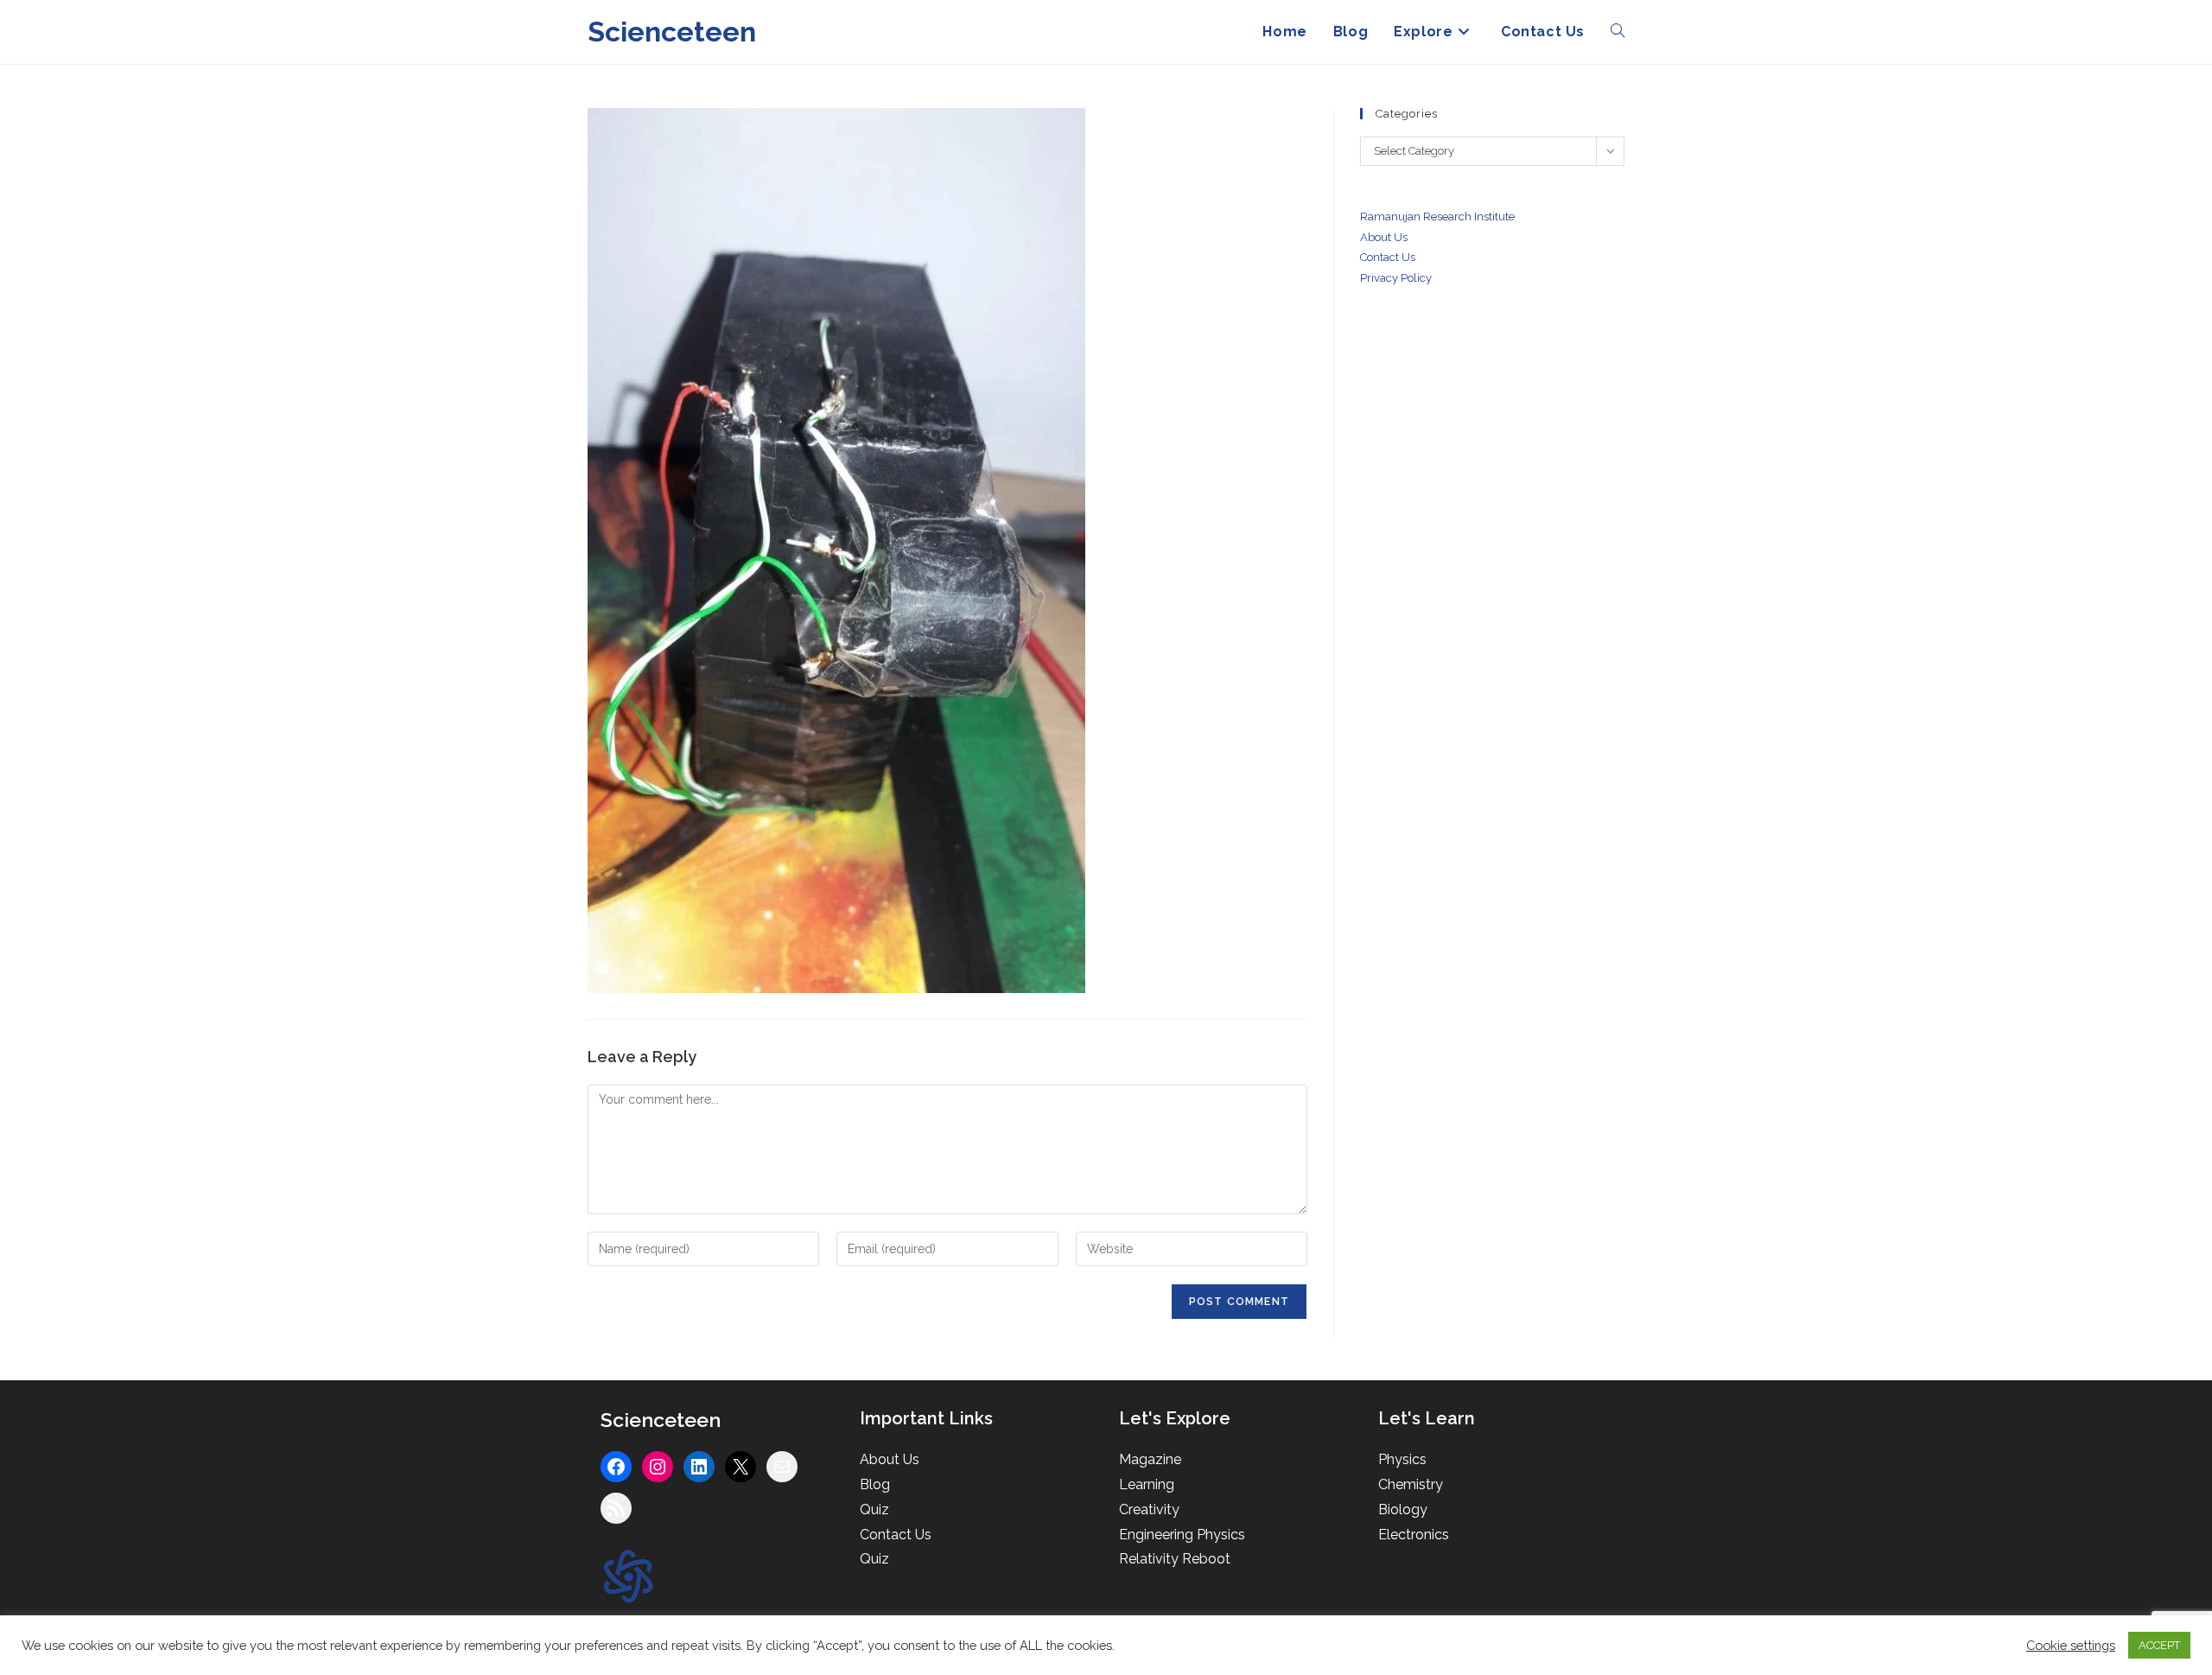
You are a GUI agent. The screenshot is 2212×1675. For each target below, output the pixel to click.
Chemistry (1411, 1484)
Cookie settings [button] (2071, 1645)
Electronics (1414, 1535)
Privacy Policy (1396, 278)
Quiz (874, 1509)
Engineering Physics (1182, 1535)
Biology (1403, 1509)
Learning (1147, 1484)
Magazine (1150, 1459)
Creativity (1149, 1509)
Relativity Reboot (1175, 1559)
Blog (875, 1484)
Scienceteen (672, 32)
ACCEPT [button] (2159, 1645)
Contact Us (896, 1535)
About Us (1384, 237)
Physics (1402, 1459)
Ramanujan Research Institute (1437, 217)
